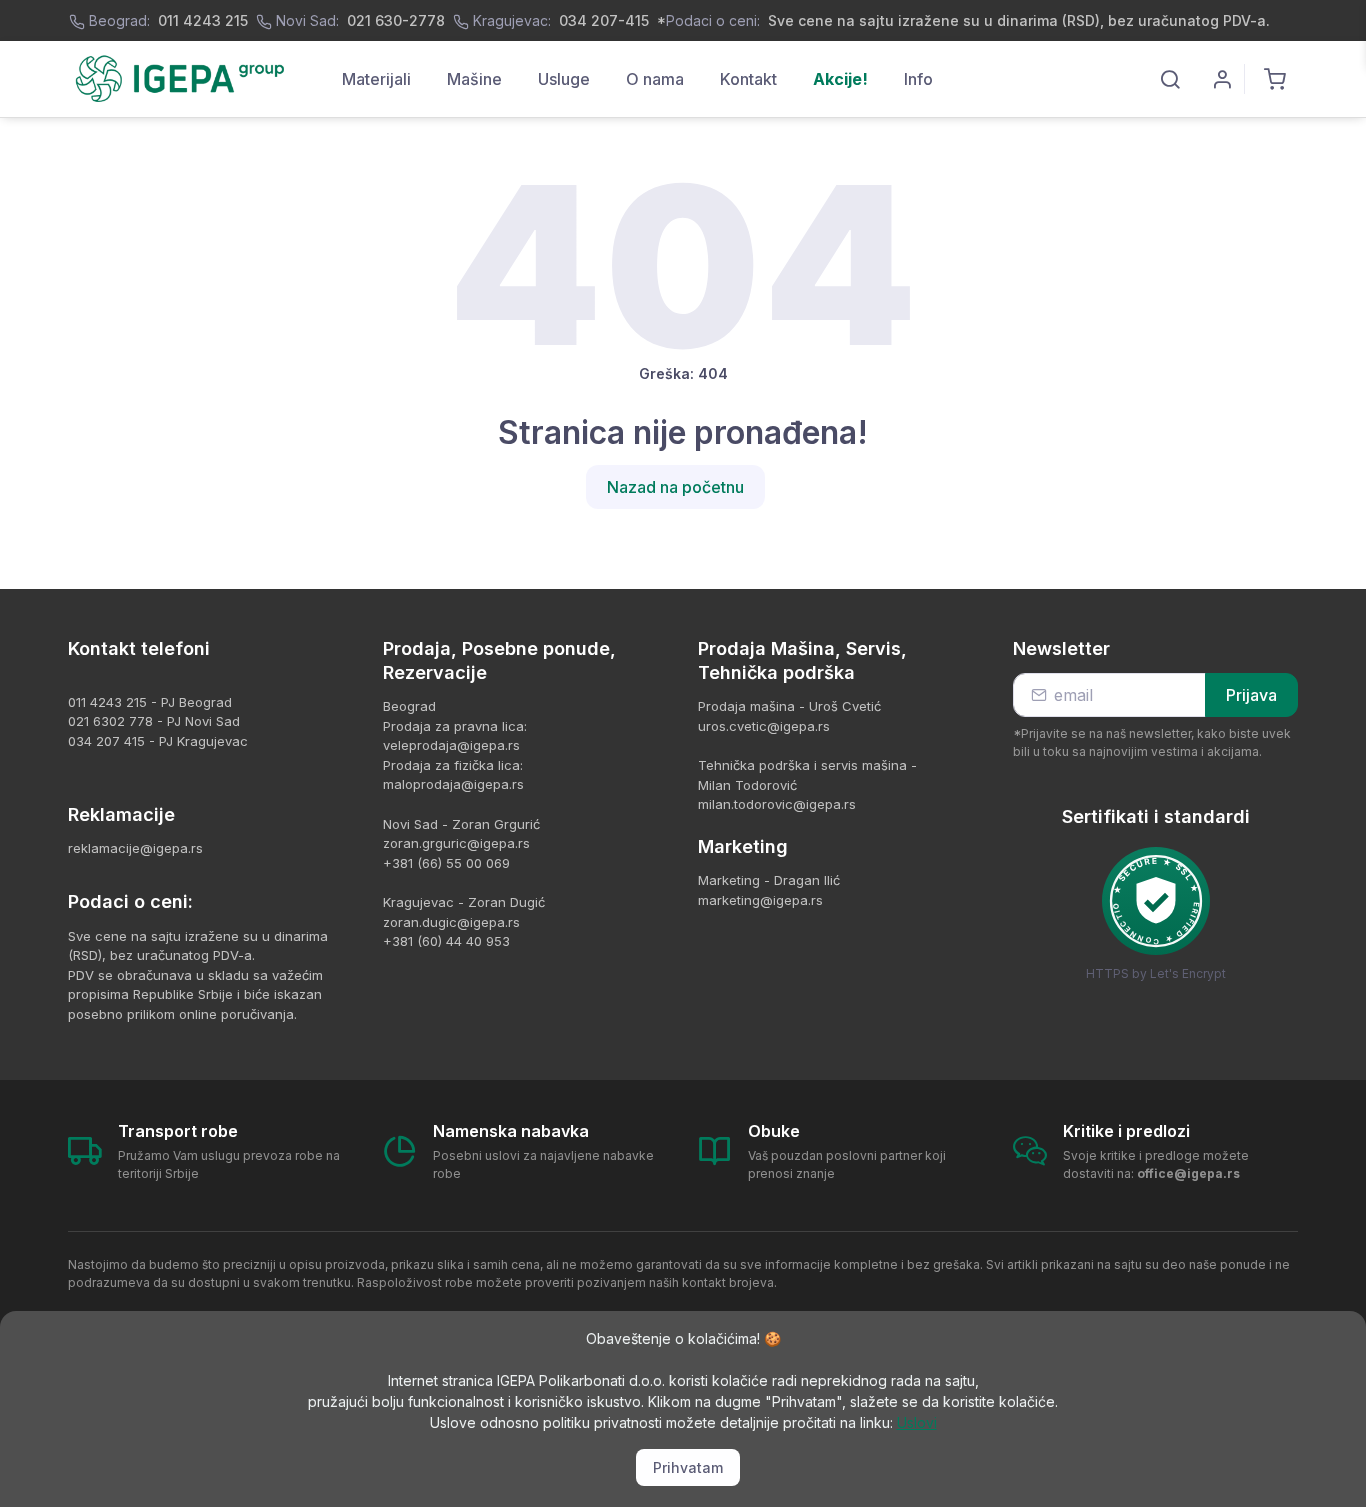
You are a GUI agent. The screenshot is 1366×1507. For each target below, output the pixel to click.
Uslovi (917, 1422)
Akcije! (840, 79)
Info (918, 79)
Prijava (1251, 695)
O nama (655, 79)
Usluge (564, 79)
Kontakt (748, 79)
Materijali (376, 79)
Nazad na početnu (675, 487)
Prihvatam (688, 1467)
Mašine (474, 79)
